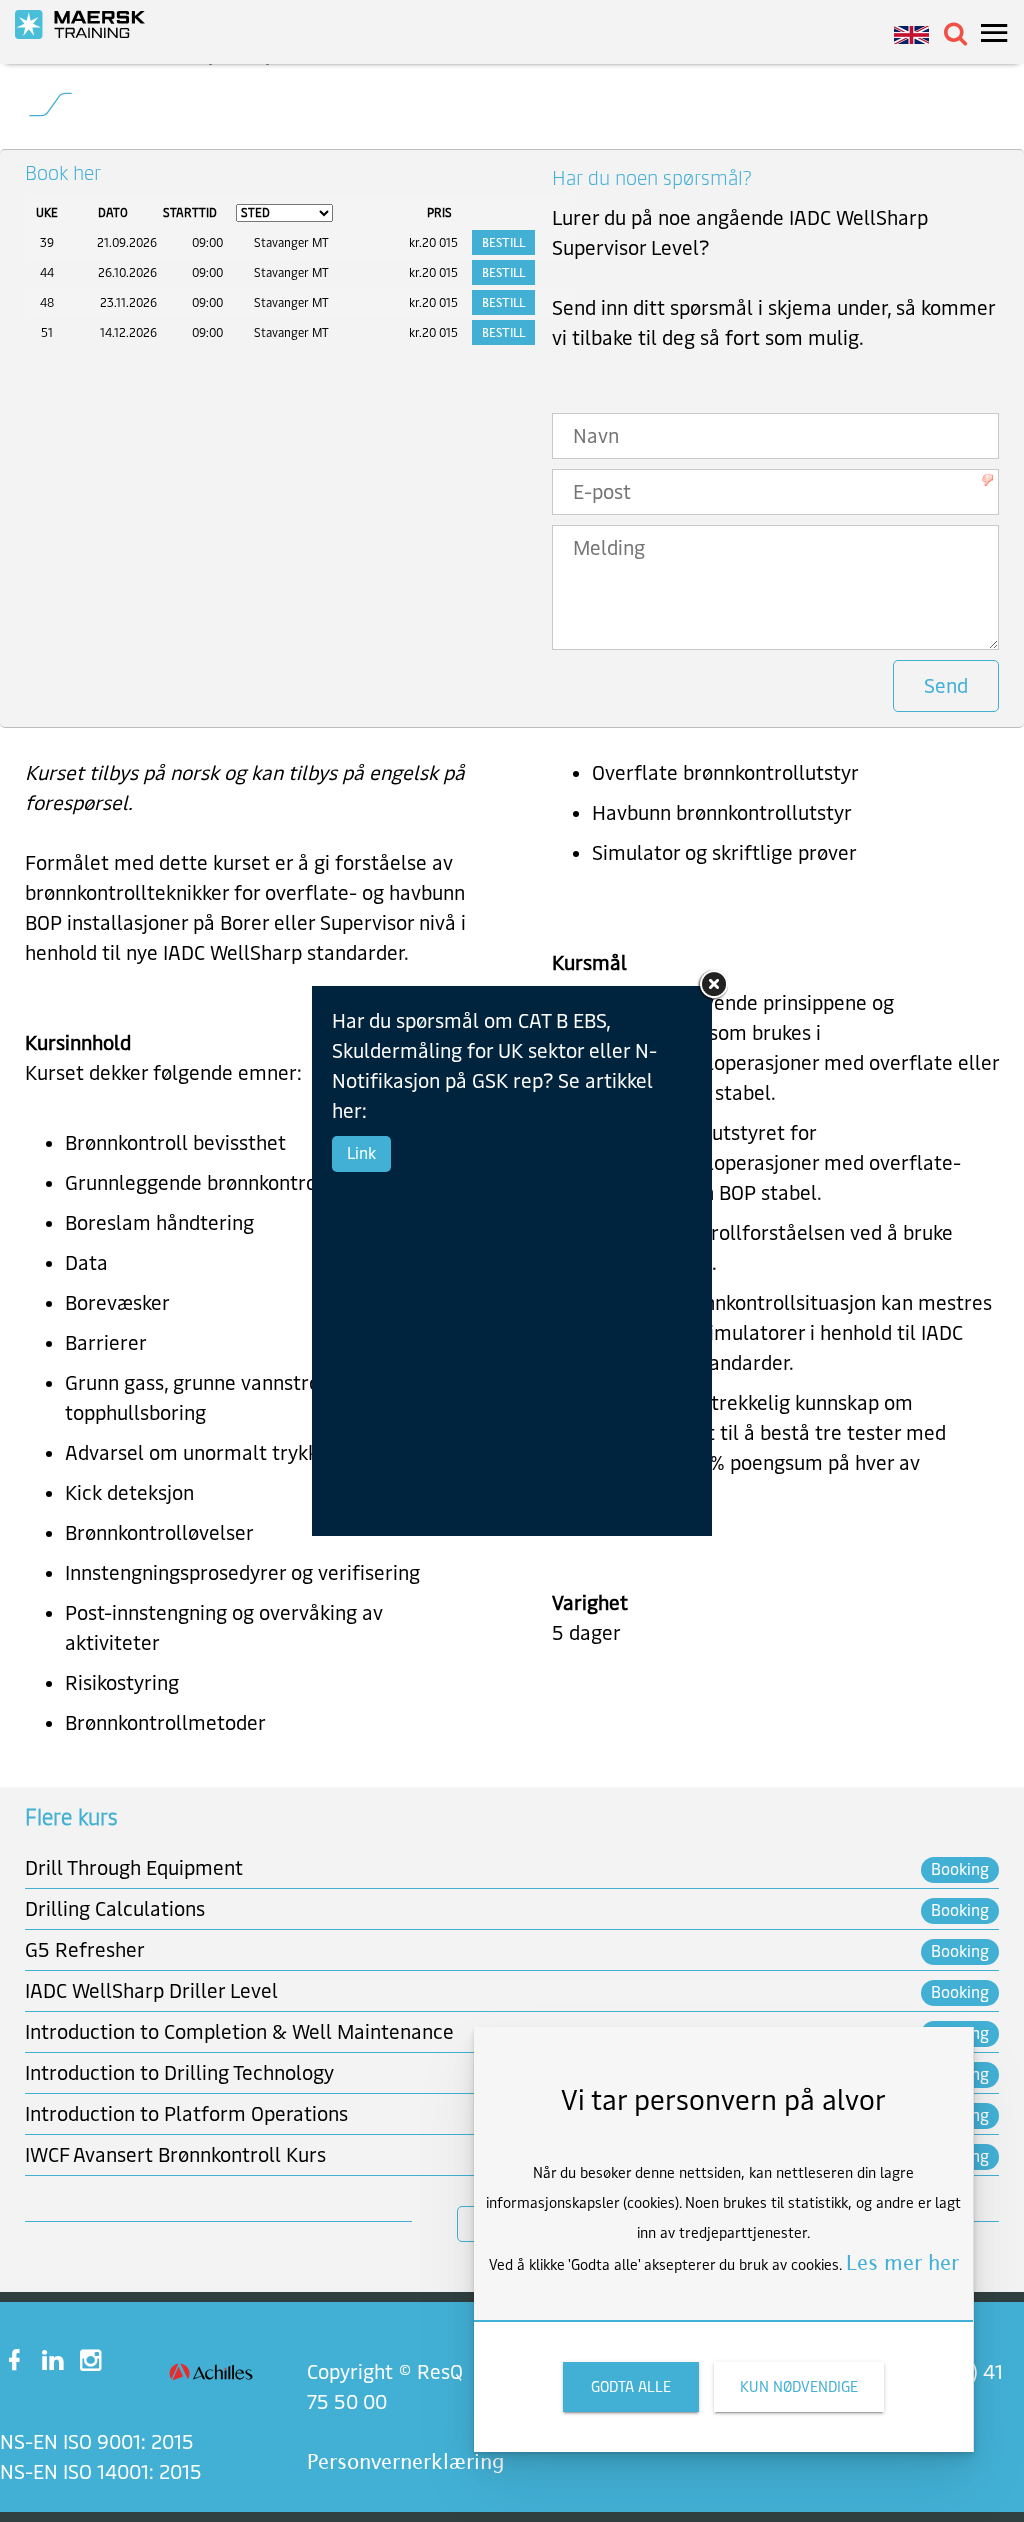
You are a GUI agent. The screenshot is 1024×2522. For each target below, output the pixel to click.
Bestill (503, 242)
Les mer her (902, 2262)
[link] (90, 24)
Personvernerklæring (405, 2461)
